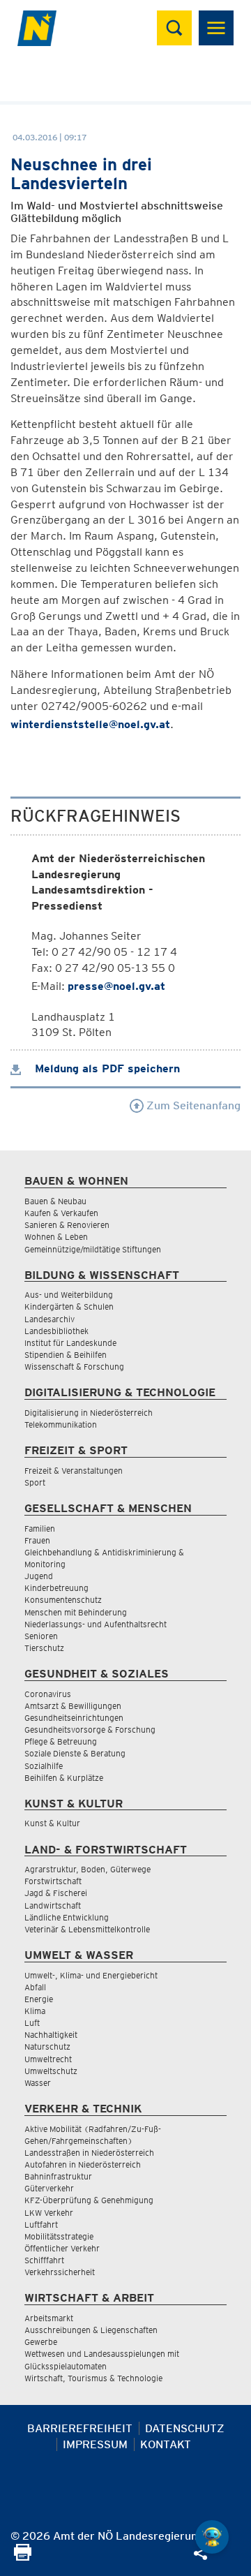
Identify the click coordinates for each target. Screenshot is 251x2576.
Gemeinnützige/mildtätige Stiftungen (93, 1249)
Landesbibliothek (56, 1331)
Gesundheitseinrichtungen (74, 1718)
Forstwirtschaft (53, 1881)
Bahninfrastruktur (58, 2176)
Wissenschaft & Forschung (74, 1367)
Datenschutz (185, 2428)
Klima (35, 2011)
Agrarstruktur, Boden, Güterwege (88, 1869)
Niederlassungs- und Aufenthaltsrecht (96, 1624)
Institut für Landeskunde (70, 1343)
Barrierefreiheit (80, 2428)
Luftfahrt (41, 2225)
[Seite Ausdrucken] (23, 2557)
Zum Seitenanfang (192, 1105)
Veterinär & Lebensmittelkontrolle (87, 1929)
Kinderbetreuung (56, 1588)
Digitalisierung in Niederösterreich (89, 1413)
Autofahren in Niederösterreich (83, 2164)
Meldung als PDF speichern (106, 1068)
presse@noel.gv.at (116, 986)
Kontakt (166, 2444)
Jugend (39, 1576)
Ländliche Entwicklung (67, 1917)
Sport (35, 1482)
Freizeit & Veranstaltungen (74, 1471)
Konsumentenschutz (63, 1600)
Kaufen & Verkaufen (61, 1213)
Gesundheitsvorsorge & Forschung (90, 1730)
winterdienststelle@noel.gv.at (90, 724)
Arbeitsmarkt (49, 2318)
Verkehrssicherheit (60, 2272)
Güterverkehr (49, 2188)
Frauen (37, 1540)
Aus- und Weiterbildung (69, 1295)
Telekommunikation (61, 1424)
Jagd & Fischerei (56, 1893)
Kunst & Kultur (52, 1823)
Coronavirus (48, 1694)
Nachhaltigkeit (51, 2035)
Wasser (38, 2083)
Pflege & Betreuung (61, 1741)
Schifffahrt (44, 2260)
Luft (32, 2023)
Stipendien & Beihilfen (66, 1355)
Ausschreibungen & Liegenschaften (91, 2330)
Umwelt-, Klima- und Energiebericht (91, 1975)
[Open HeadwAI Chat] (212, 2537)
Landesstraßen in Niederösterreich (89, 2153)
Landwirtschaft (53, 1905)
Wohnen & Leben (56, 1237)
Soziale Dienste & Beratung (75, 1753)
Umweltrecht (48, 2059)
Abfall (35, 1987)
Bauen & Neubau (55, 1201)
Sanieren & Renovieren (67, 1225)
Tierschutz (44, 1648)
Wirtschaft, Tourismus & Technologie (93, 2378)
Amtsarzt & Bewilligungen (73, 1706)
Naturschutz (47, 2046)
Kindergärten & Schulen (69, 1306)
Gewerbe (41, 2342)
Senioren (41, 1636)
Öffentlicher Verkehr (62, 2248)
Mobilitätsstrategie (59, 2236)
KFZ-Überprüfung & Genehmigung (89, 2200)
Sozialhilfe (44, 1766)
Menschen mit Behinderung (76, 1612)
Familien (40, 1528)
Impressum (95, 2444)
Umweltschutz (51, 2071)
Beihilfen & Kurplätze (64, 1778)
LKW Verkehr (49, 2213)
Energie (39, 1999)
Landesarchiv (50, 1319)
